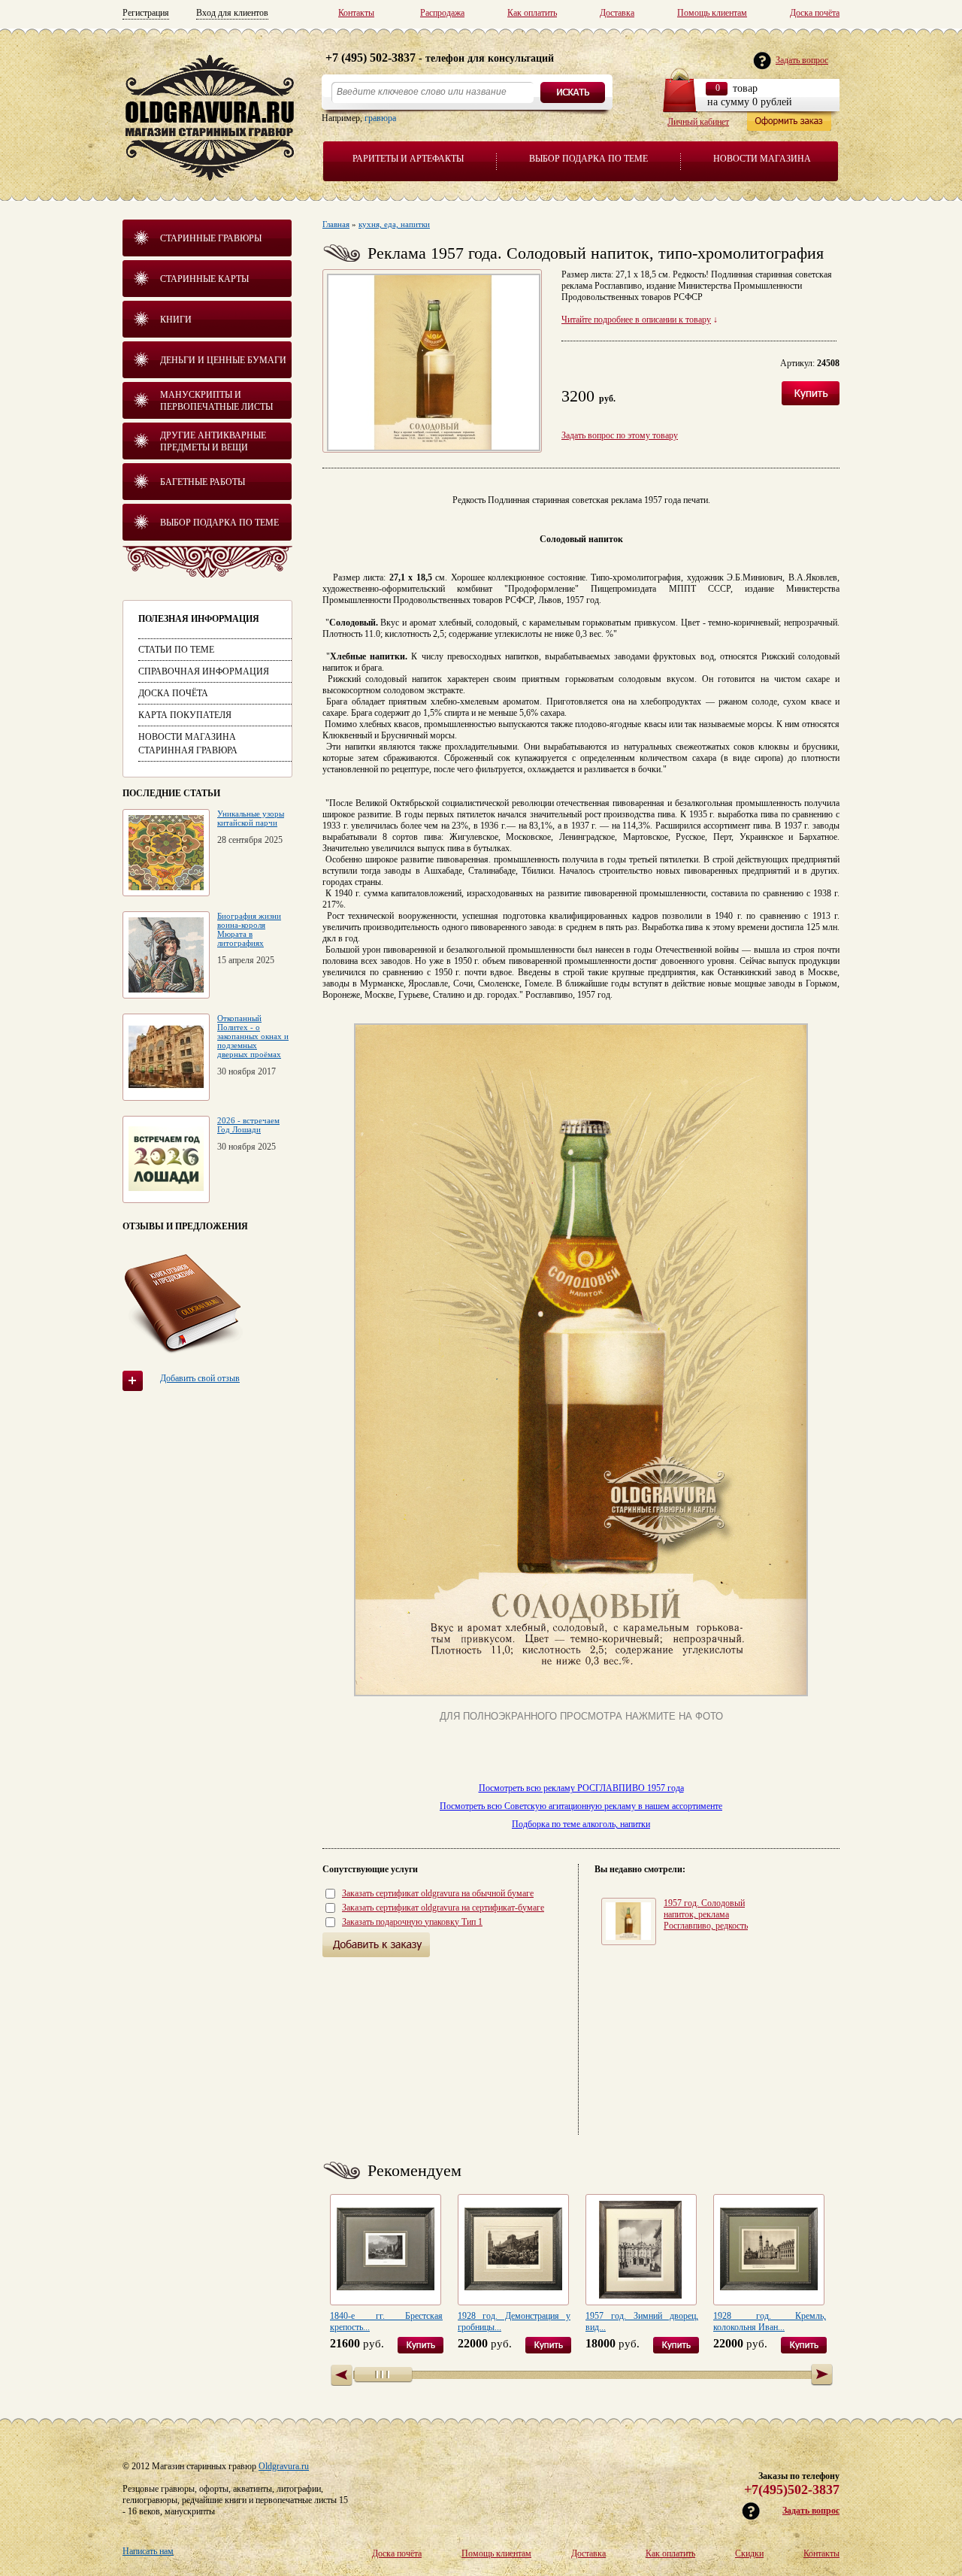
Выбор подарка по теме (588, 159)
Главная (336, 224)
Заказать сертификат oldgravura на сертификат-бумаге (443, 1908)
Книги (176, 320)
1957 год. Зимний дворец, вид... (642, 2321)
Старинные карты (204, 279)
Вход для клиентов (232, 13)
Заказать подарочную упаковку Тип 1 (412, 1922)
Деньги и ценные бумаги (223, 360)
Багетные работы (203, 482)
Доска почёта (815, 13)
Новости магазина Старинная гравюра (188, 744)
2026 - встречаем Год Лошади (248, 1125)
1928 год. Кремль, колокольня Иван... (770, 2321)
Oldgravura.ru (284, 2466)
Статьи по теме (176, 650)
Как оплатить (532, 13)
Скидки (749, 2553)
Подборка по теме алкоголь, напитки (581, 1824)
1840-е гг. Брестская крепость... (386, 2321)
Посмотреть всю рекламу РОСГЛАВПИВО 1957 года (581, 1788)
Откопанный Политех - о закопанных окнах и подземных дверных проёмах (253, 1036)
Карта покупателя (185, 715)
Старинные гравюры (211, 238)
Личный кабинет (698, 122)
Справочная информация (204, 671)
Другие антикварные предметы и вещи (213, 441)
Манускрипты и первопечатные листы (216, 401)
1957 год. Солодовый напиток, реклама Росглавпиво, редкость (706, 1914)
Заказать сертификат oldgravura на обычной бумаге (438, 1893)
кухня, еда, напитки (394, 224)
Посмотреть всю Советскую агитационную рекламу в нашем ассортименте (581, 1806)
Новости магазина (762, 159)
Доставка (617, 13)
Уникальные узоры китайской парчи (251, 818)
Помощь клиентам (712, 13)
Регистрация (146, 13)
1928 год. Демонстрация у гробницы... (514, 2321)
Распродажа (442, 13)
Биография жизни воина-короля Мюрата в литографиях (249, 929)
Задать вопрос (811, 2511)
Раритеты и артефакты (408, 159)
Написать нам (148, 2551)
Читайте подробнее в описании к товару (636, 320)
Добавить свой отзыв (200, 1378)
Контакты (356, 13)
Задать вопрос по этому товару (620, 435)
